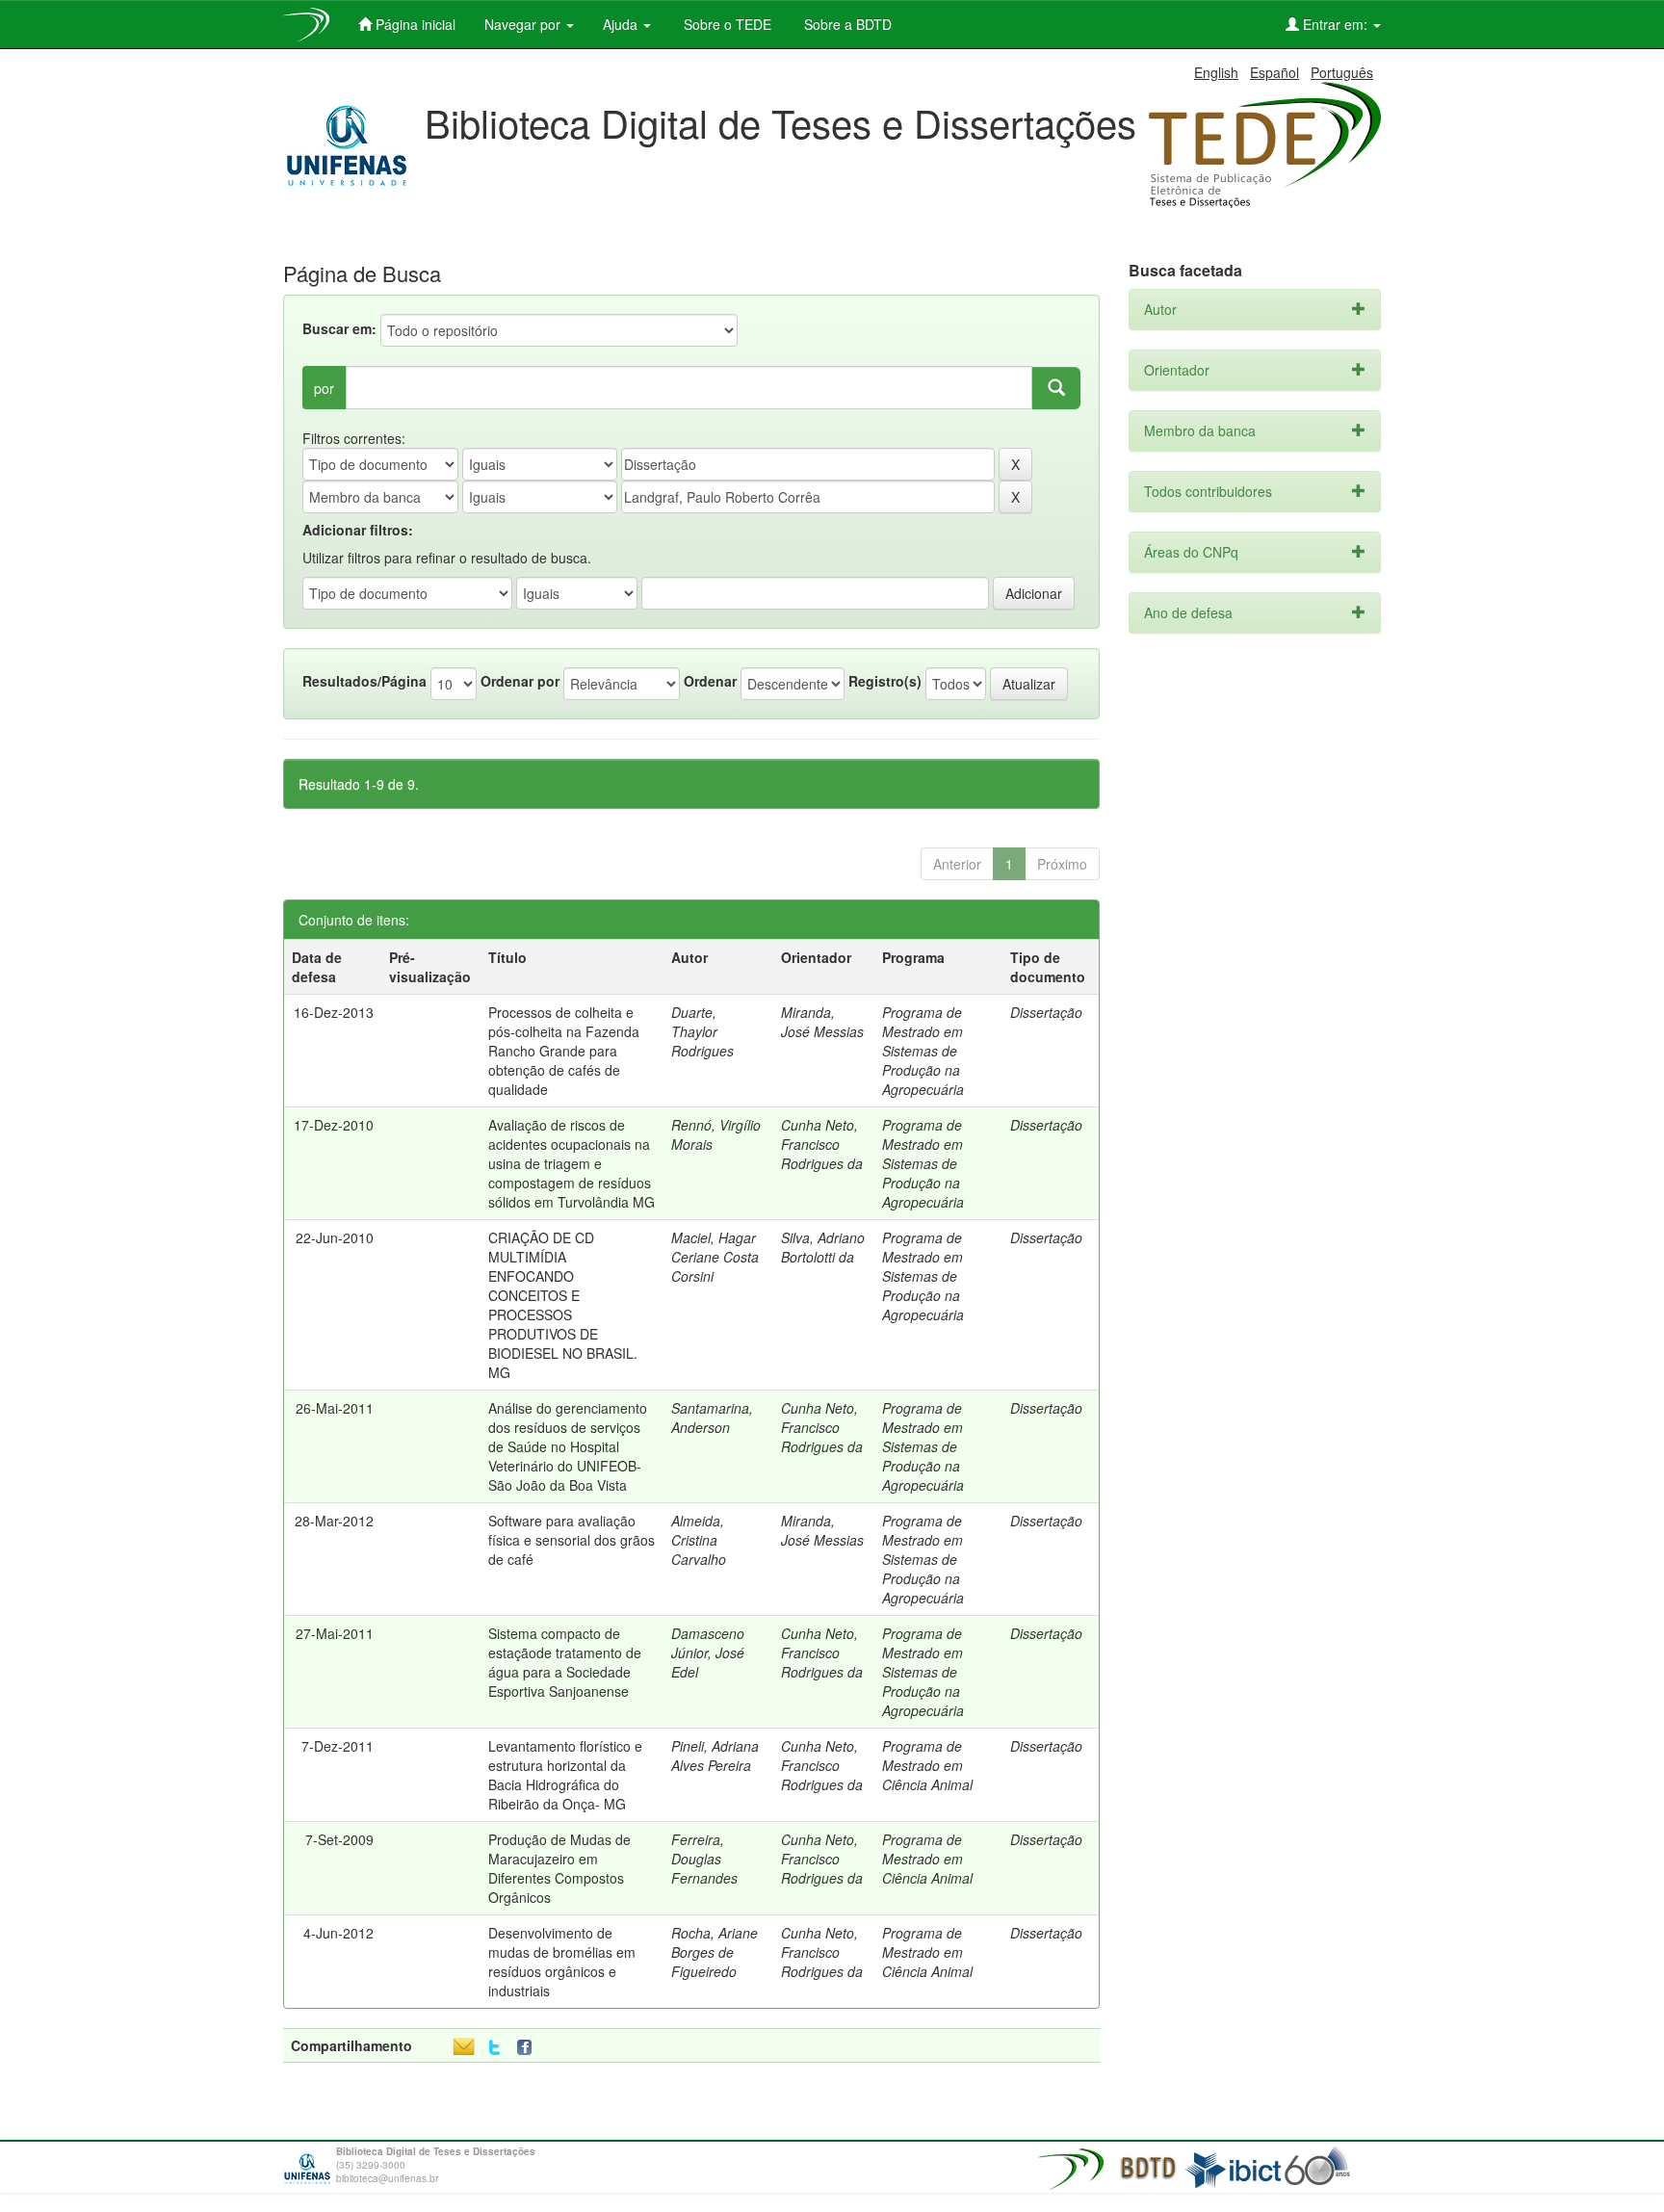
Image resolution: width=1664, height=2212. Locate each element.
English (1216, 72)
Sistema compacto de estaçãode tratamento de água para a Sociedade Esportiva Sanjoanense (565, 1662)
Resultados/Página (364, 681)
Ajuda (622, 24)
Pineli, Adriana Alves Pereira (715, 1756)
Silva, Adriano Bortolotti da (823, 1247)
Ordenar (710, 681)
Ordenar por (520, 681)
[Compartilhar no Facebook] (529, 2048)
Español (1274, 72)
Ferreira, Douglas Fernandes (704, 1859)
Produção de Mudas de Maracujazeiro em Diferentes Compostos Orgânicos (559, 1868)
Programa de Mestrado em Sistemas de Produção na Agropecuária (923, 1051)
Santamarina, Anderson (712, 1418)
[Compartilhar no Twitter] (494, 2048)
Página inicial (414, 24)
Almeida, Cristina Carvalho (699, 1540)
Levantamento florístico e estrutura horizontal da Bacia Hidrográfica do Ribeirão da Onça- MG (565, 1775)
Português (1342, 72)
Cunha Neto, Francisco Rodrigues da (822, 1144)
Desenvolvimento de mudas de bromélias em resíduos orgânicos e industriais (562, 1962)
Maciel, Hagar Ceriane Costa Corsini (715, 1257)
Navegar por (524, 24)
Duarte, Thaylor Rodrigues (702, 1031)
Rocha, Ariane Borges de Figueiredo (715, 1952)
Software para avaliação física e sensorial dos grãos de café (572, 1540)
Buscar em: (339, 328)
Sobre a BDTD (846, 24)
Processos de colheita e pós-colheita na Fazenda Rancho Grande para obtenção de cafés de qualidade (564, 1051)
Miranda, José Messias (822, 1022)
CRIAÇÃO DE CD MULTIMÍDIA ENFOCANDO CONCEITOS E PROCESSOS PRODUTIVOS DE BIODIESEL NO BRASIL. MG (563, 1305)
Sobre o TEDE (726, 24)
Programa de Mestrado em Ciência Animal (927, 1765)
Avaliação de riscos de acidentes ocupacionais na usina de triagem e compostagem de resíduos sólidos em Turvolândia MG (572, 1163)
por (324, 388)
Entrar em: (1335, 24)
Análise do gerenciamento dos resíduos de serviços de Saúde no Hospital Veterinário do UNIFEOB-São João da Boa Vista (568, 1446)
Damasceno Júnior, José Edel (708, 1652)
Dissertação (1046, 1012)
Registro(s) (885, 681)
